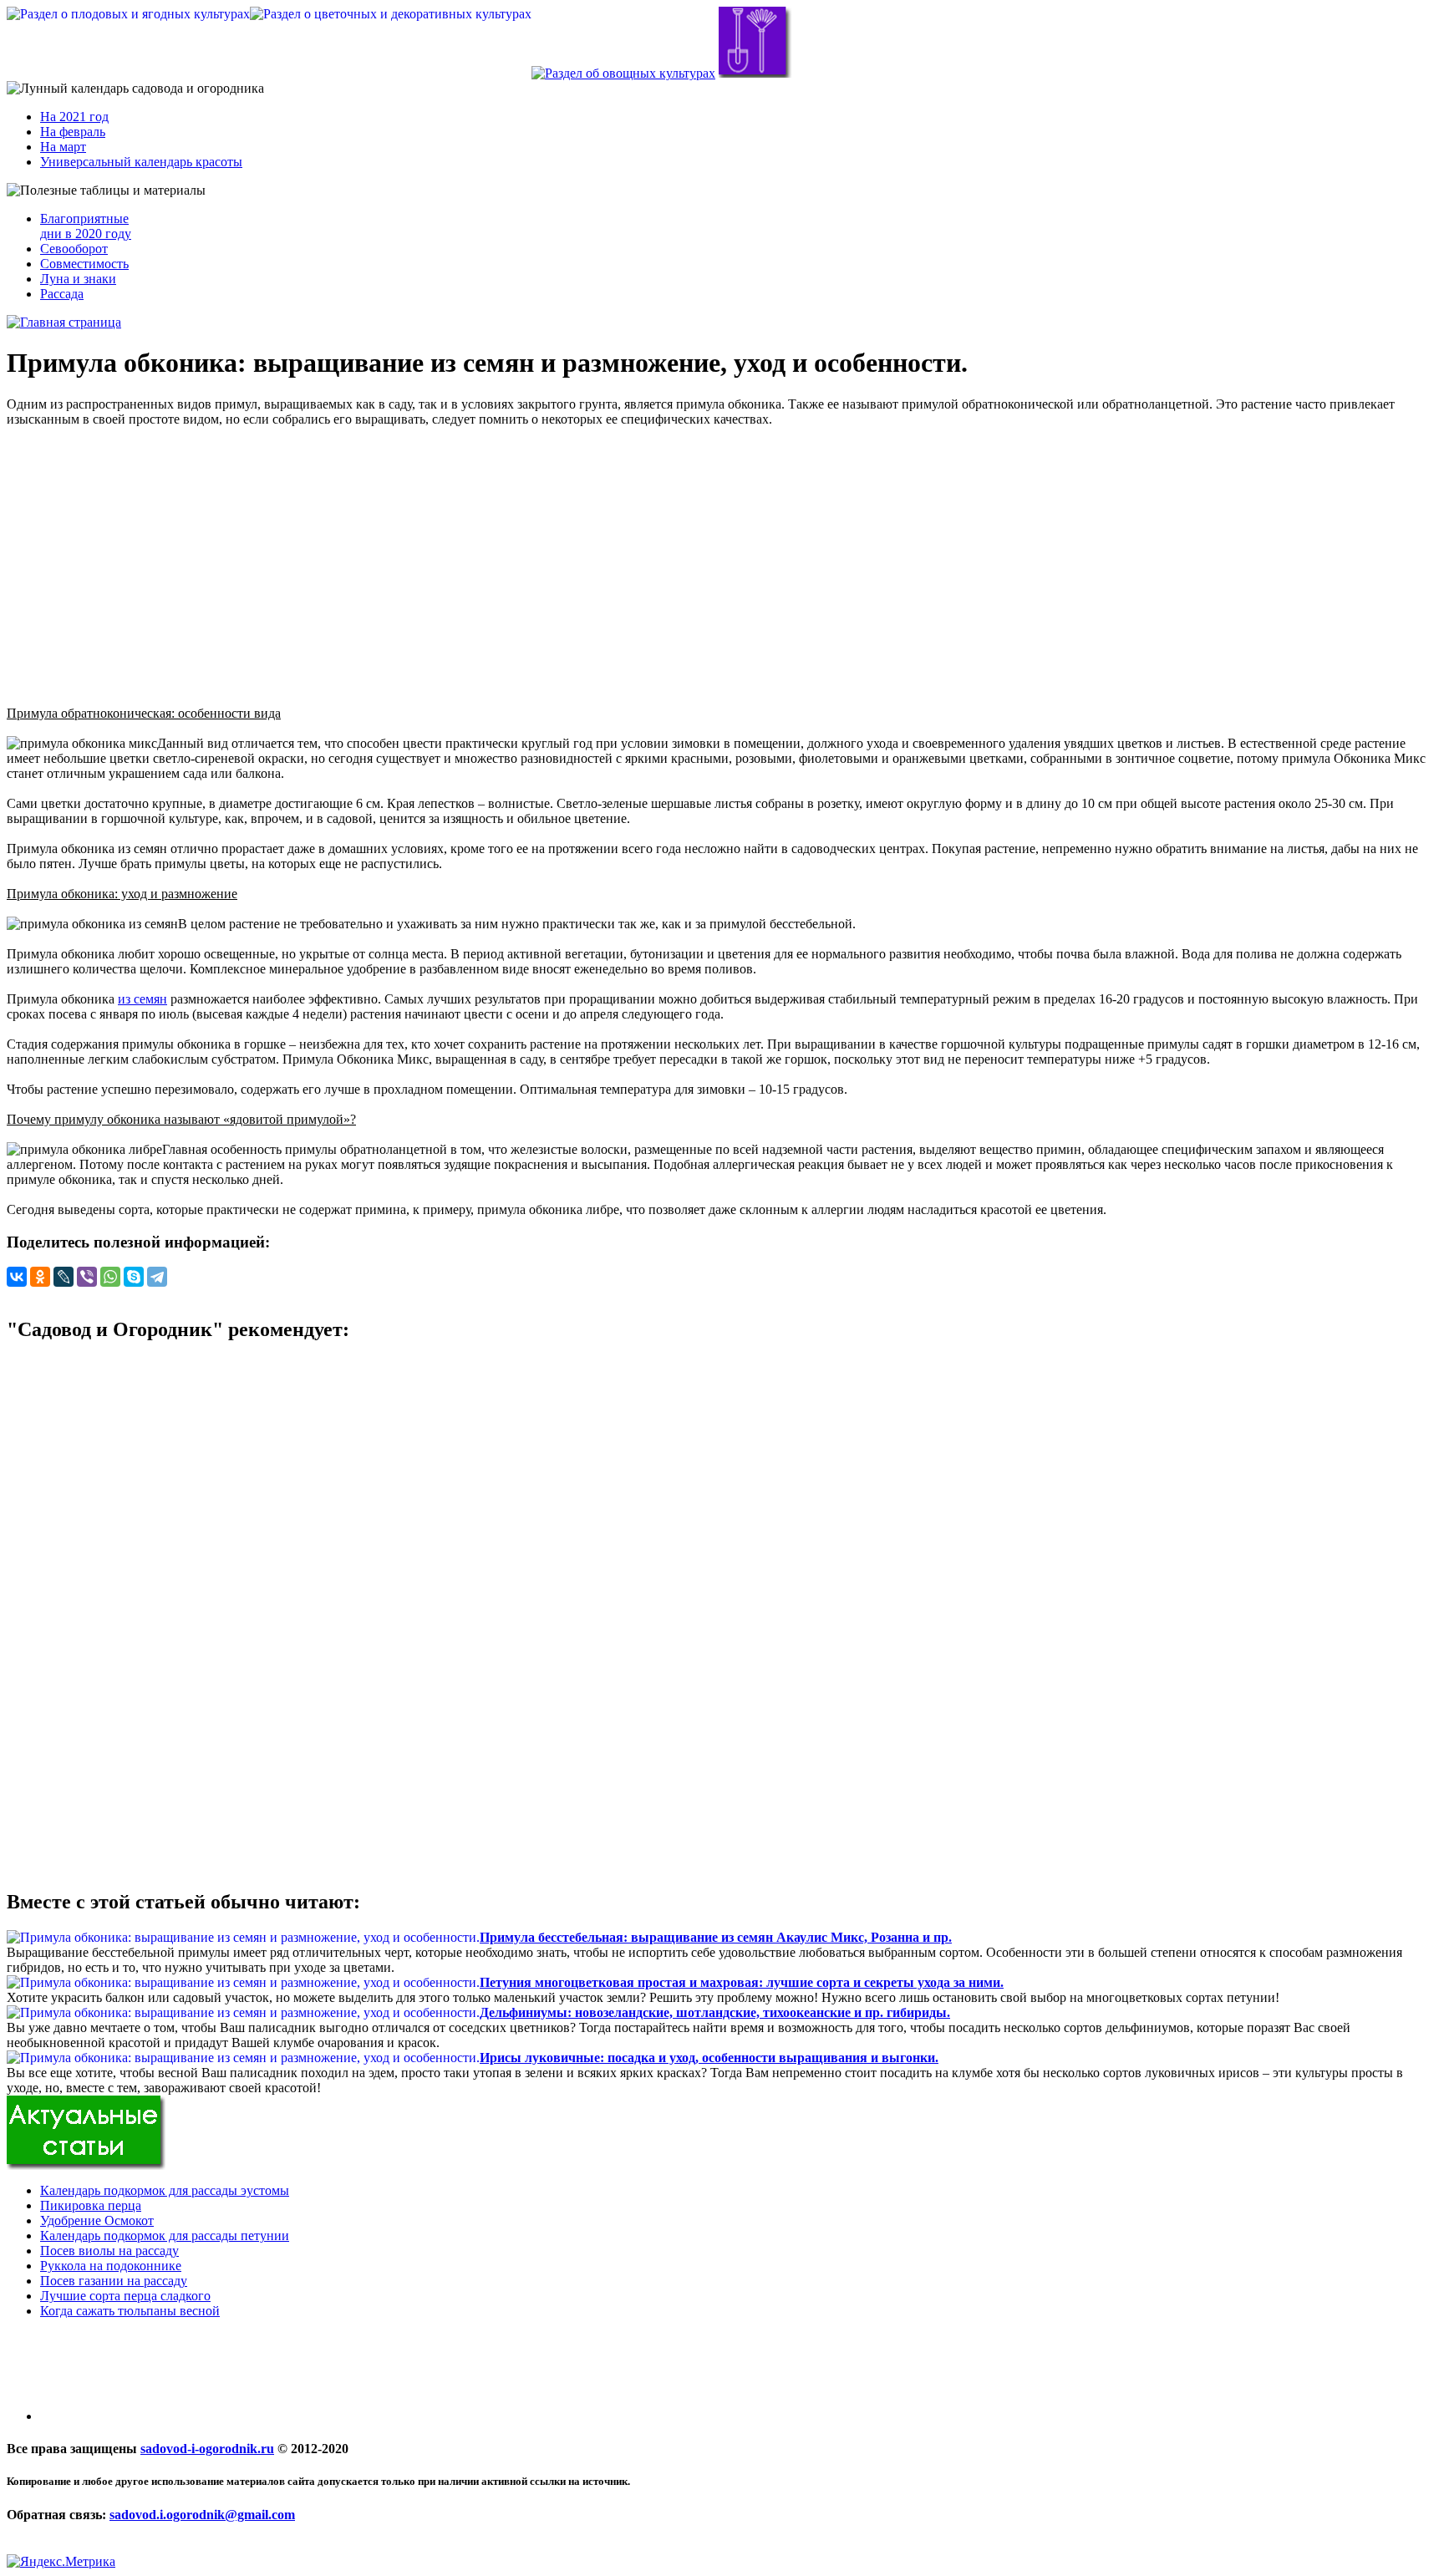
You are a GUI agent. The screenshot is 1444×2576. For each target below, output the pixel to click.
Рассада (62, 294)
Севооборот (74, 249)
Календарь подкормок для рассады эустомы (165, 2190)
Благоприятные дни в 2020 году (86, 226)
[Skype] (134, 1277)
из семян (142, 999)
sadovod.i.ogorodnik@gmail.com (202, 2515)
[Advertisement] (722, 559)
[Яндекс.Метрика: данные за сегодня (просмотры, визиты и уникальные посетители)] (61, 2562)
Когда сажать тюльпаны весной (130, 2311)
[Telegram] (157, 1277)
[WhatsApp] (110, 1277)
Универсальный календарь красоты (141, 162)
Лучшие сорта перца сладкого (125, 2296)
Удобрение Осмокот (97, 2220)
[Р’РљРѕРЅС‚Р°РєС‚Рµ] (17, 1277)
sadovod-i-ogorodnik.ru (207, 2449)
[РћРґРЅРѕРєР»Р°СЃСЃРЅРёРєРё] (40, 1277)
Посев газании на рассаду (114, 2281)
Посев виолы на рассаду (109, 2251)
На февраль (73, 132)
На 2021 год (74, 117)
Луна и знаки (78, 279)
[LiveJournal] (64, 1277)
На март (63, 147)
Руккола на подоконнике (111, 2266)
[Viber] (87, 1277)
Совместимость (84, 264)
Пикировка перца (91, 2205)
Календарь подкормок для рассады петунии (165, 2236)
